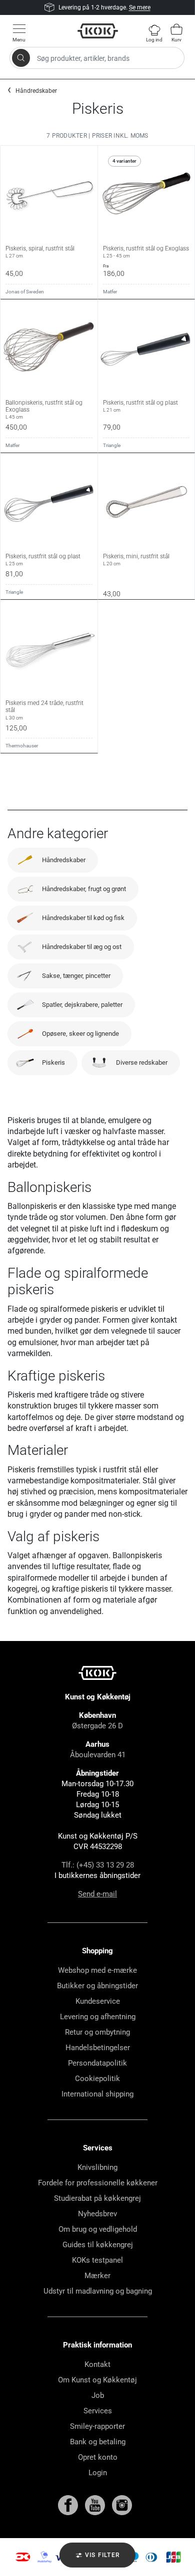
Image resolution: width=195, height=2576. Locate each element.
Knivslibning (97, 2167)
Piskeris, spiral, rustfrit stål (40, 252)
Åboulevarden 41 (98, 1755)
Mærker (97, 2276)
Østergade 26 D (97, 1726)
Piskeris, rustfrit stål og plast (140, 406)
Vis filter (101, 2555)
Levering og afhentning (98, 2017)
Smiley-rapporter (97, 2426)
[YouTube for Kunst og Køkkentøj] (96, 2505)
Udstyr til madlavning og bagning (98, 2291)
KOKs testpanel (97, 2260)
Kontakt (97, 2364)
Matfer (110, 292)
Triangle (112, 445)
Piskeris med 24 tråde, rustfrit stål (44, 710)
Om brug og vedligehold (98, 2229)
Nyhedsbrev (97, 2214)
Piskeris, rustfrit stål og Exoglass (146, 252)
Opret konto (98, 2457)
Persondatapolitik (97, 2063)
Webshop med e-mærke (97, 1970)
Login (98, 2473)
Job (98, 2395)
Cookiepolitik (97, 2079)
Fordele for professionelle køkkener (98, 2183)
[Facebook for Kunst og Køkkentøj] (69, 2505)
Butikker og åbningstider (97, 1986)
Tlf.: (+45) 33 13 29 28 (98, 1865)
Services (98, 2411)
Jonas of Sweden (25, 292)
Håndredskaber (36, 91)
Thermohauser (22, 746)
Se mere (140, 7)
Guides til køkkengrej (98, 2245)
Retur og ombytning (97, 2032)
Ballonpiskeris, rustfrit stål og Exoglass (44, 410)
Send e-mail (97, 1894)
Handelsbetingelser (98, 2048)
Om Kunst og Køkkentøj (97, 2380)
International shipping (97, 2094)
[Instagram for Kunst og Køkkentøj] (122, 2505)
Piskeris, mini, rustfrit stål (136, 560)
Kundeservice (98, 2001)
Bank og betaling (98, 2442)
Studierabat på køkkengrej (97, 2198)
